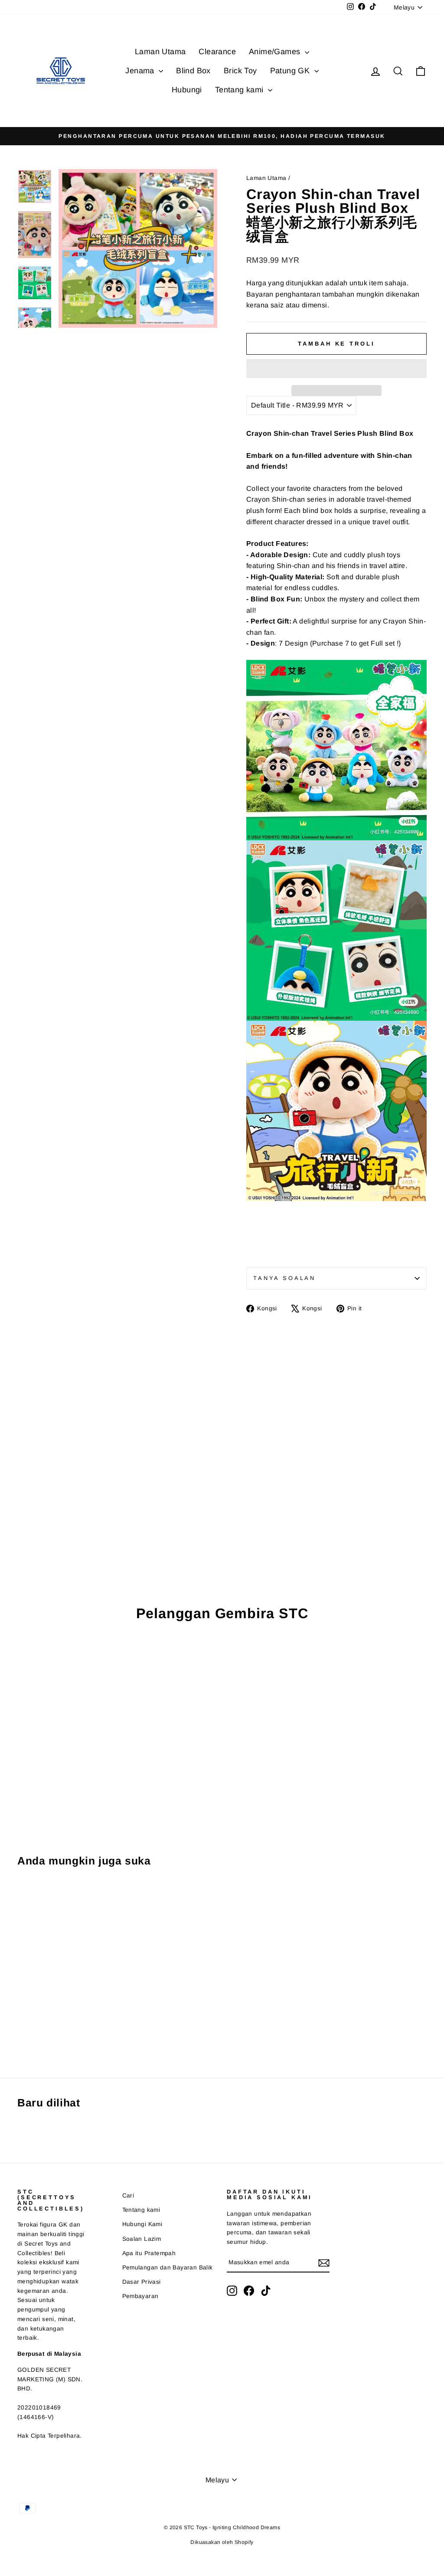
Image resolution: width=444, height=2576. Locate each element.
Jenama (141, 71)
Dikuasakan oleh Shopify (222, 2542)
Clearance (217, 52)
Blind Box (193, 71)
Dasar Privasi (142, 2282)
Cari (128, 2196)
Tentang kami (240, 90)
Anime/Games (276, 52)
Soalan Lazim (142, 2239)
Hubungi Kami (142, 2224)
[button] (336, 369)
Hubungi (187, 90)
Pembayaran (140, 2296)
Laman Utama (160, 52)
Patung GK (291, 71)
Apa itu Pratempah (149, 2253)
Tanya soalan (284, 1278)
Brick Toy (240, 71)
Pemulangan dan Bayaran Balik (168, 2267)
